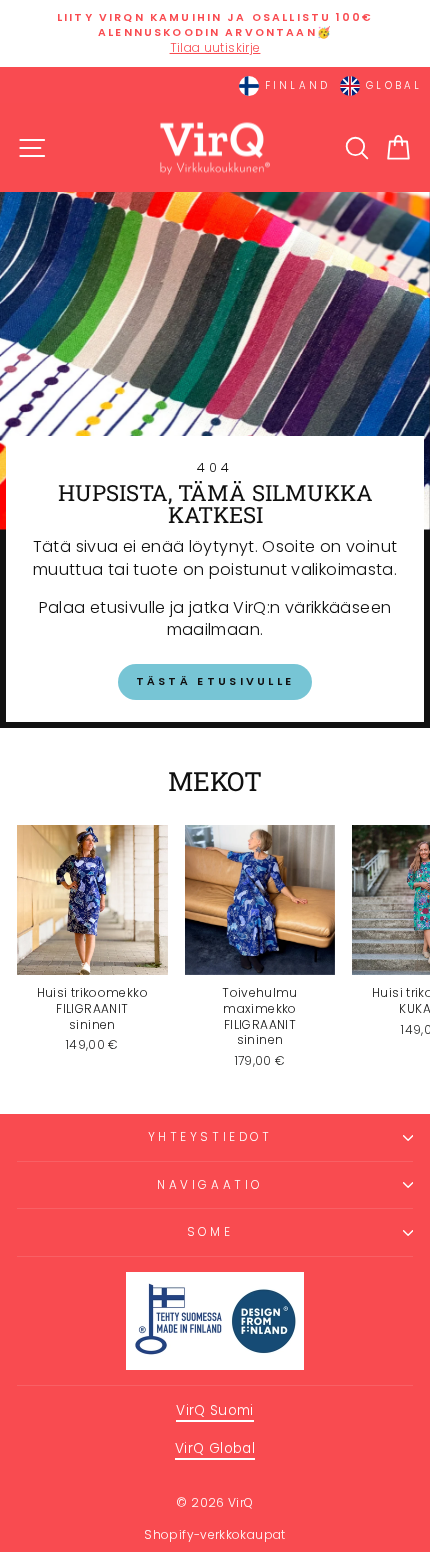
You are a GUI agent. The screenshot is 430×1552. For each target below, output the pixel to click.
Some (210, 1232)
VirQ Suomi (215, 1410)
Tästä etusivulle (215, 681)
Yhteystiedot (210, 1137)
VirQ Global (215, 1448)
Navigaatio (209, 1185)
